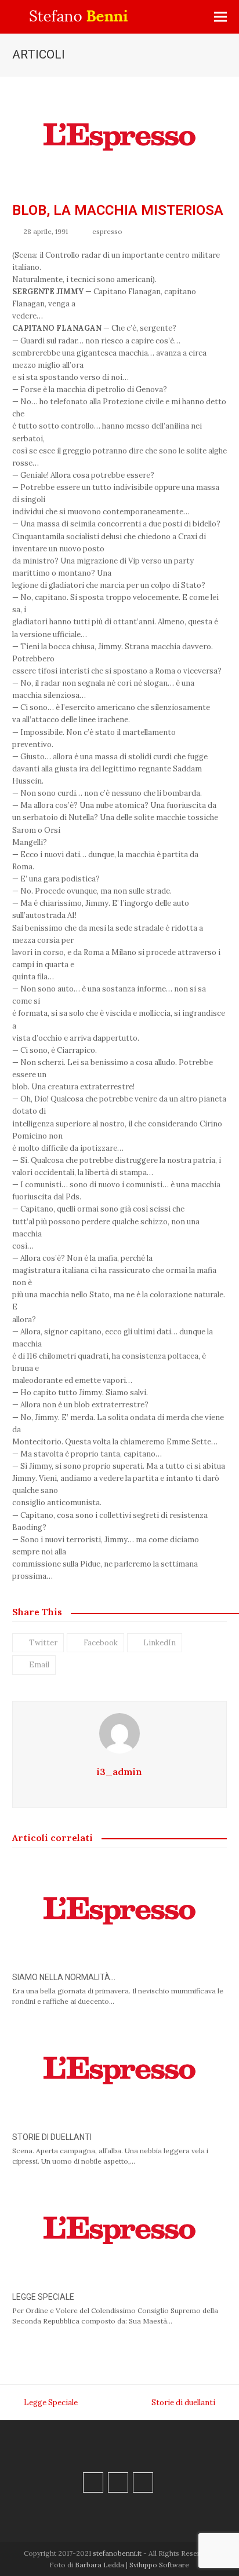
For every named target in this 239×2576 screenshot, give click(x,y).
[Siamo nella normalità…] (120, 1910)
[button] (220, 17)
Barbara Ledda (99, 2565)
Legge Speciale (43, 2297)
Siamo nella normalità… (64, 1977)
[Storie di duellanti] (120, 2070)
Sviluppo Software (159, 2565)
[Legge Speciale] (120, 2230)
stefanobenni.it (117, 2553)
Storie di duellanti (52, 2137)
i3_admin (119, 1772)
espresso (107, 231)
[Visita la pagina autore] (119, 1732)
